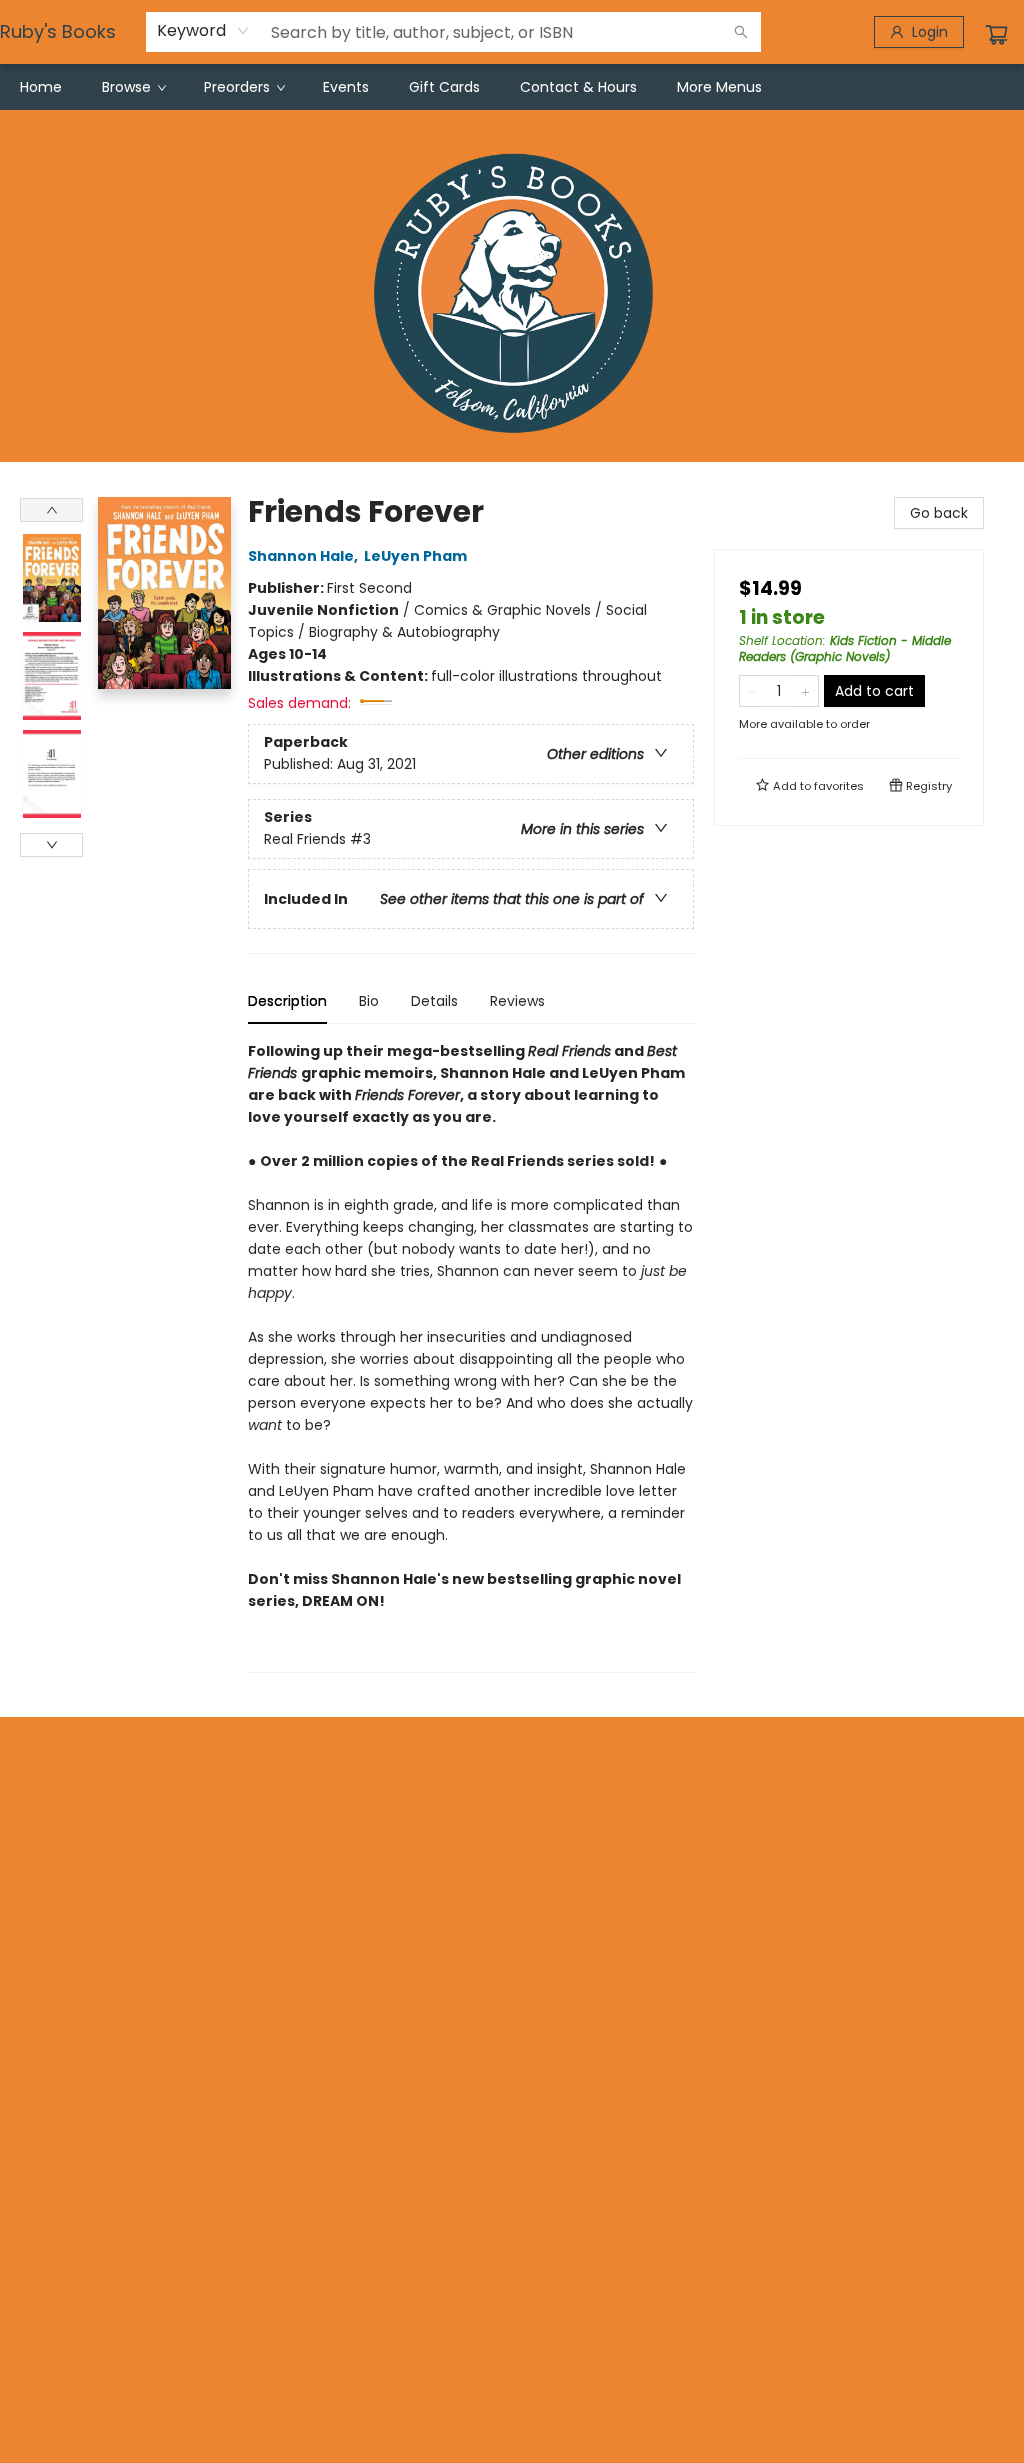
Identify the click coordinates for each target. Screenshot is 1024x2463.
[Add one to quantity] (805, 691)
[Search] (741, 32)
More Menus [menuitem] (719, 87)
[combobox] (203, 31)
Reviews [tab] (517, 1001)
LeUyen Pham (415, 556)
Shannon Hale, (304, 556)
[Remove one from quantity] (752, 691)
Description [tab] (287, 1001)
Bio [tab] (369, 1001)
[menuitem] (41, 87)
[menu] (512, 87)
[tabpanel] (471, 1356)
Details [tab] (434, 1001)
